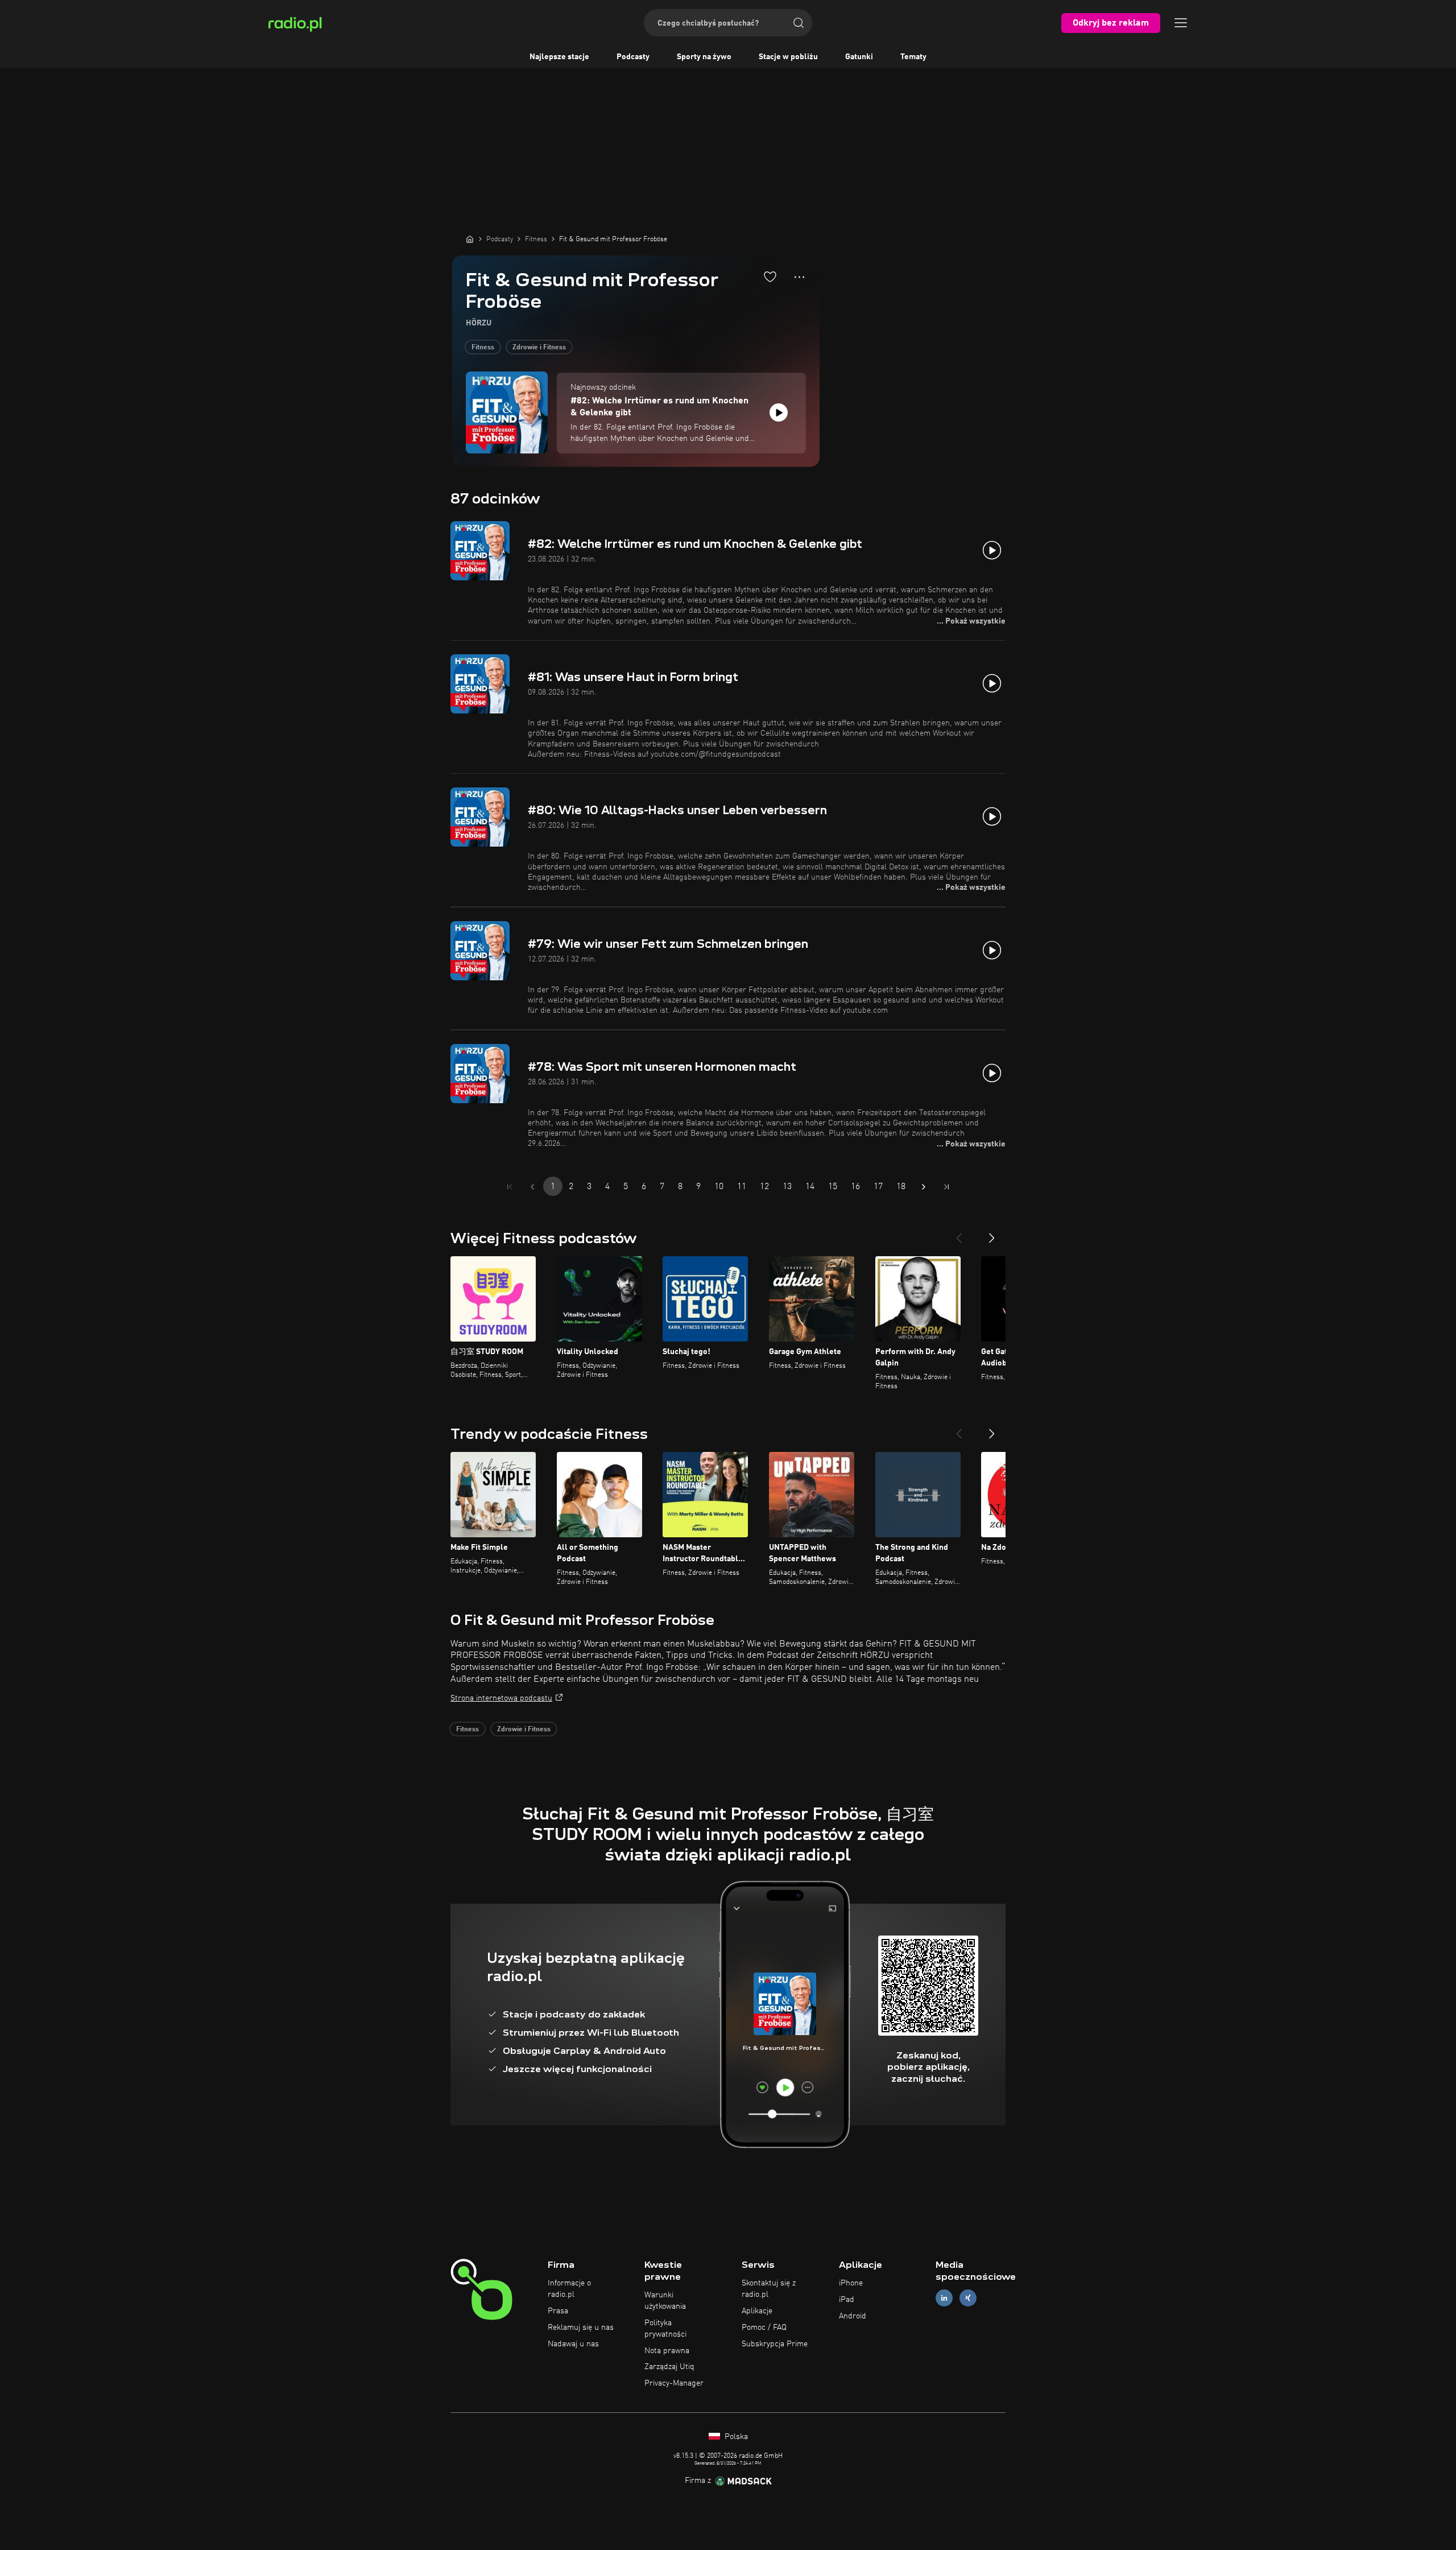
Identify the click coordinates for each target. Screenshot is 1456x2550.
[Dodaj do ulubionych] (770, 277)
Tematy (913, 57)
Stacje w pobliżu (788, 57)
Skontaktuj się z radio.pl (769, 2289)
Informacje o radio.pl (569, 2289)
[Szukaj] (799, 23)
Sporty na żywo (704, 57)
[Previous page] (532, 1187)
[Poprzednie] (959, 1233)
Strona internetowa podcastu (501, 1698)
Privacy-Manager (674, 2383)
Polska (735, 2437)
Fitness (483, 348)
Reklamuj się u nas (581, 2328)
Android (853, 2316)
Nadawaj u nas (573, 2344)
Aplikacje (757, 2311)
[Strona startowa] (470, 239)
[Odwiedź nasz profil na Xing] (968, 2298)
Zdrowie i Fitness (539, 348)
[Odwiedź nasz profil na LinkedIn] (944, 2298)
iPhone (851, 2283)
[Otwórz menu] (1181, 23)
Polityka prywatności (665, 2329)
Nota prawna (667, 2351)
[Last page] (946, 1187)
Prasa (558, 2311)
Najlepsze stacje (559, 57)
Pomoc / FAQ (764, 2328)
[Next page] (924, 1187)
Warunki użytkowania (665, 2301)
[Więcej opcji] (799, 277)
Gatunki (859, 57)
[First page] (510, 1187)
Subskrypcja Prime (775, 2344)
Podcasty (633, 57)
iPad (847, 2300)
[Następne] (992, 1233)
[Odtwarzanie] (779, 412)
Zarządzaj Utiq (669, 2367)
